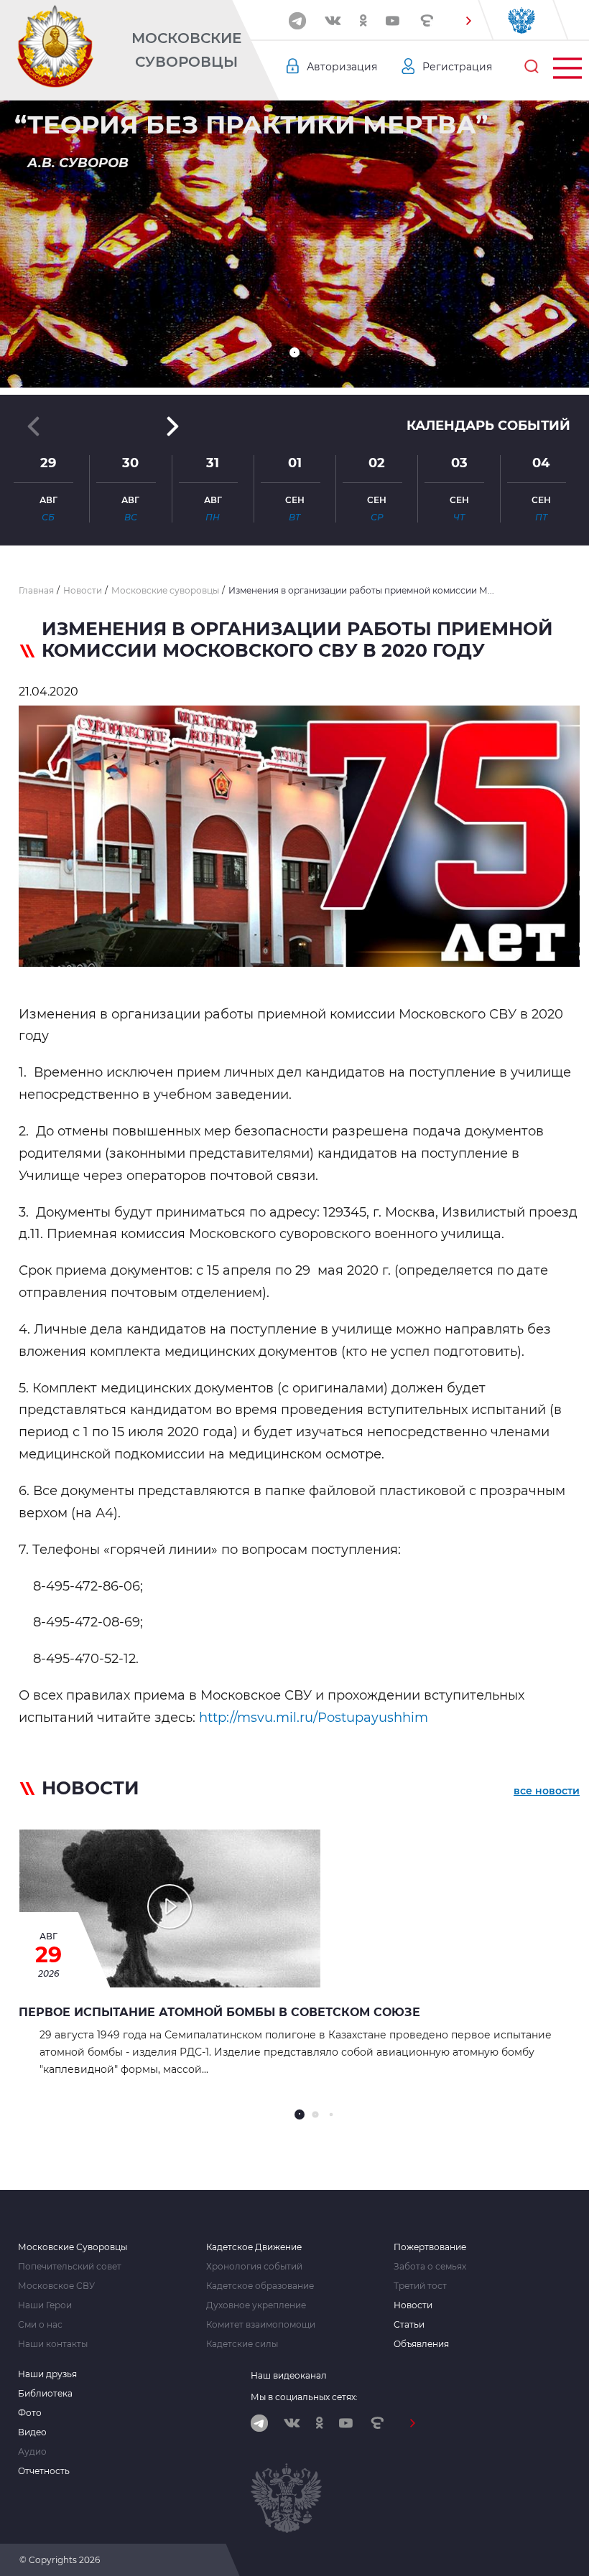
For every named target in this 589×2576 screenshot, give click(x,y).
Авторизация (342, 67)
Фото (30, 2413)
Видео (32, 2432)
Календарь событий (488, 426)
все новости (547, 1791)
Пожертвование (430, 2247)
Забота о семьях (430, 2267)
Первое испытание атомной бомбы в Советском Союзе (219, 2012)
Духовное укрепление (256, 2305)
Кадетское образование (260, 2286)
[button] (468, 21)
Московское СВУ (56, 2286)
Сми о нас (40, 2325)
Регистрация (457, 67)
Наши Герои (45, 2305)
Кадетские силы (242, 2344)
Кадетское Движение (254, 2247)
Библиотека (45, 2394)
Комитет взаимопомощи (261, 2325)
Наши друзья (47, 2374)
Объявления (421, 2344)
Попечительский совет (70, 2267)
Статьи (409, 2325)
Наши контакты (53, 2344)
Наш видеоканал (289, 2375)
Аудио (32, 2452)
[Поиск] (532, 67)
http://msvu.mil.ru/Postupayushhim (314, 1718)
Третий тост (420, 2286)
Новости (413, 2305)
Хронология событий (254, 2267)
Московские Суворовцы (186, 50)
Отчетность (44, 2471)
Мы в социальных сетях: (304, 2397)
